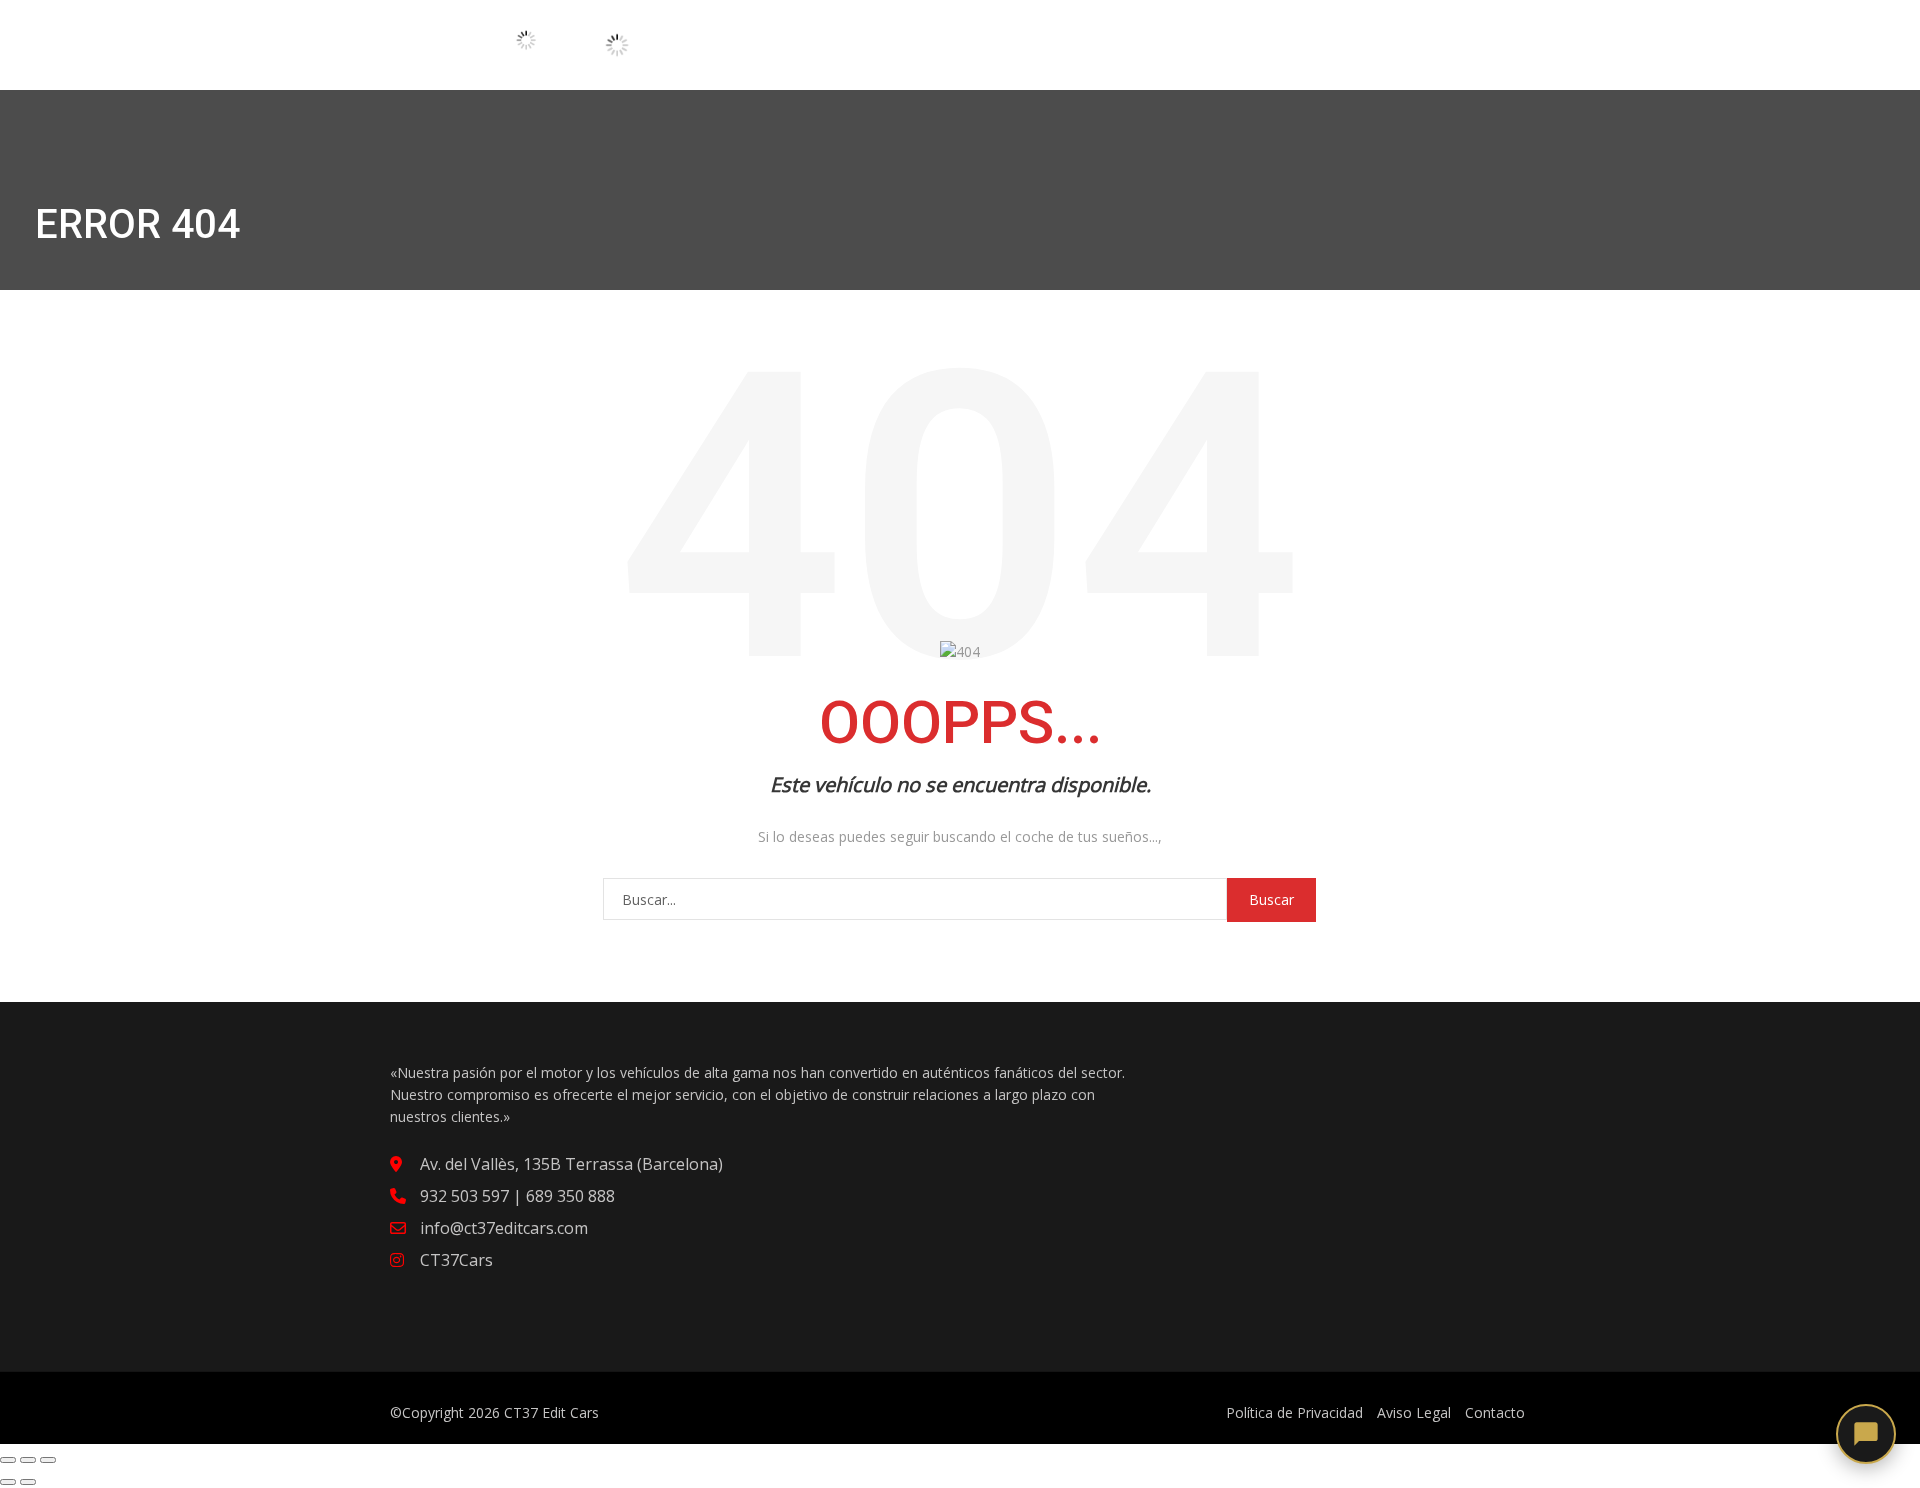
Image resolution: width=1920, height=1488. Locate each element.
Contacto (1327, 41)
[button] (1866, 1434)
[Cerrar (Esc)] (8, 1460)
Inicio (762, 41)
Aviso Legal (1414, 1412)
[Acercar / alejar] (48, 1460)
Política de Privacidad (1294, 1412)
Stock (837, 41)
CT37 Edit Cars (551, 1412)
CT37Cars (456, 1260)
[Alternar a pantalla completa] (28, 1460)
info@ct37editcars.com (504, 1228)
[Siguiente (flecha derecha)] (28, 1482)
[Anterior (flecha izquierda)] (8, 1482)
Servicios (1114, 41)
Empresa (1219, 41)
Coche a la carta (968, 41)
